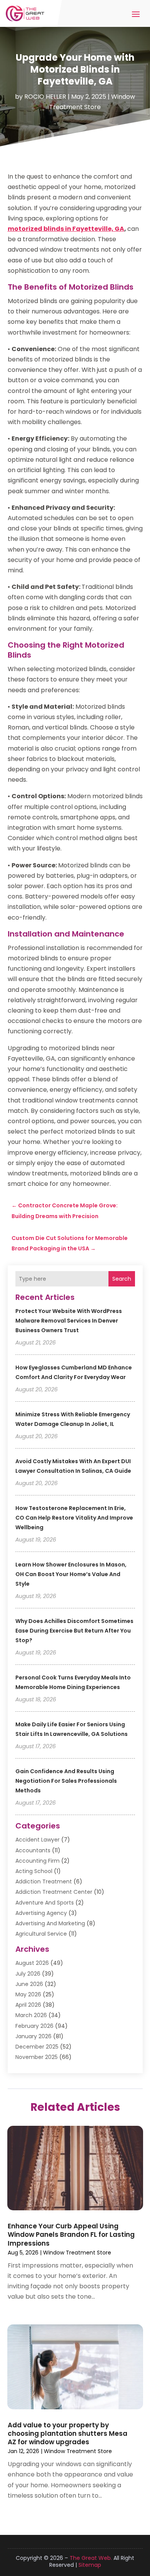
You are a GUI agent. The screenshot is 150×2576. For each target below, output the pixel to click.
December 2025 (37, 2047)
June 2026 (29, 1984)
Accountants (33, 1850)
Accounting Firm (37, 1861)
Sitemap (90, 2565)
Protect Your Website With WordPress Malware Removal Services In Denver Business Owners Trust (69, 1321)
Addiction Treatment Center (54, 1892)
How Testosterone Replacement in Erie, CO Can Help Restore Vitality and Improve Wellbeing (74, 1518)
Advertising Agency (41, 1913)
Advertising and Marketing (50, 1923)
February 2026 (34, 2026)
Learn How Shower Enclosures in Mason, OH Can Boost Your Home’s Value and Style (71, 1574)
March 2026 (31, 2015)
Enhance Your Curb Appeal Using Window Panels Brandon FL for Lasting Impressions (71, 2235)
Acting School (34, 1871)
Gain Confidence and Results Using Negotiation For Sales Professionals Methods (66, 1781)
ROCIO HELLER (45, 97)
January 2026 (33, 2036)
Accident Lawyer (37, 1840)
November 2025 (37, 2057)
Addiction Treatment (44, 1881)
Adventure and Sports (45, 1903)
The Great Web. (91, 2558)
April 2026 (28, 2005)
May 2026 (28, 1994)
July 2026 (28, 1974)
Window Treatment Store (77, 2253)
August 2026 (32, 1963)
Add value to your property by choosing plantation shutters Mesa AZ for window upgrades (67, 2433)
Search (122, 1279)
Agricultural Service (41, 1934)
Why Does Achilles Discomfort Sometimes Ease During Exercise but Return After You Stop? (74, 1631)
